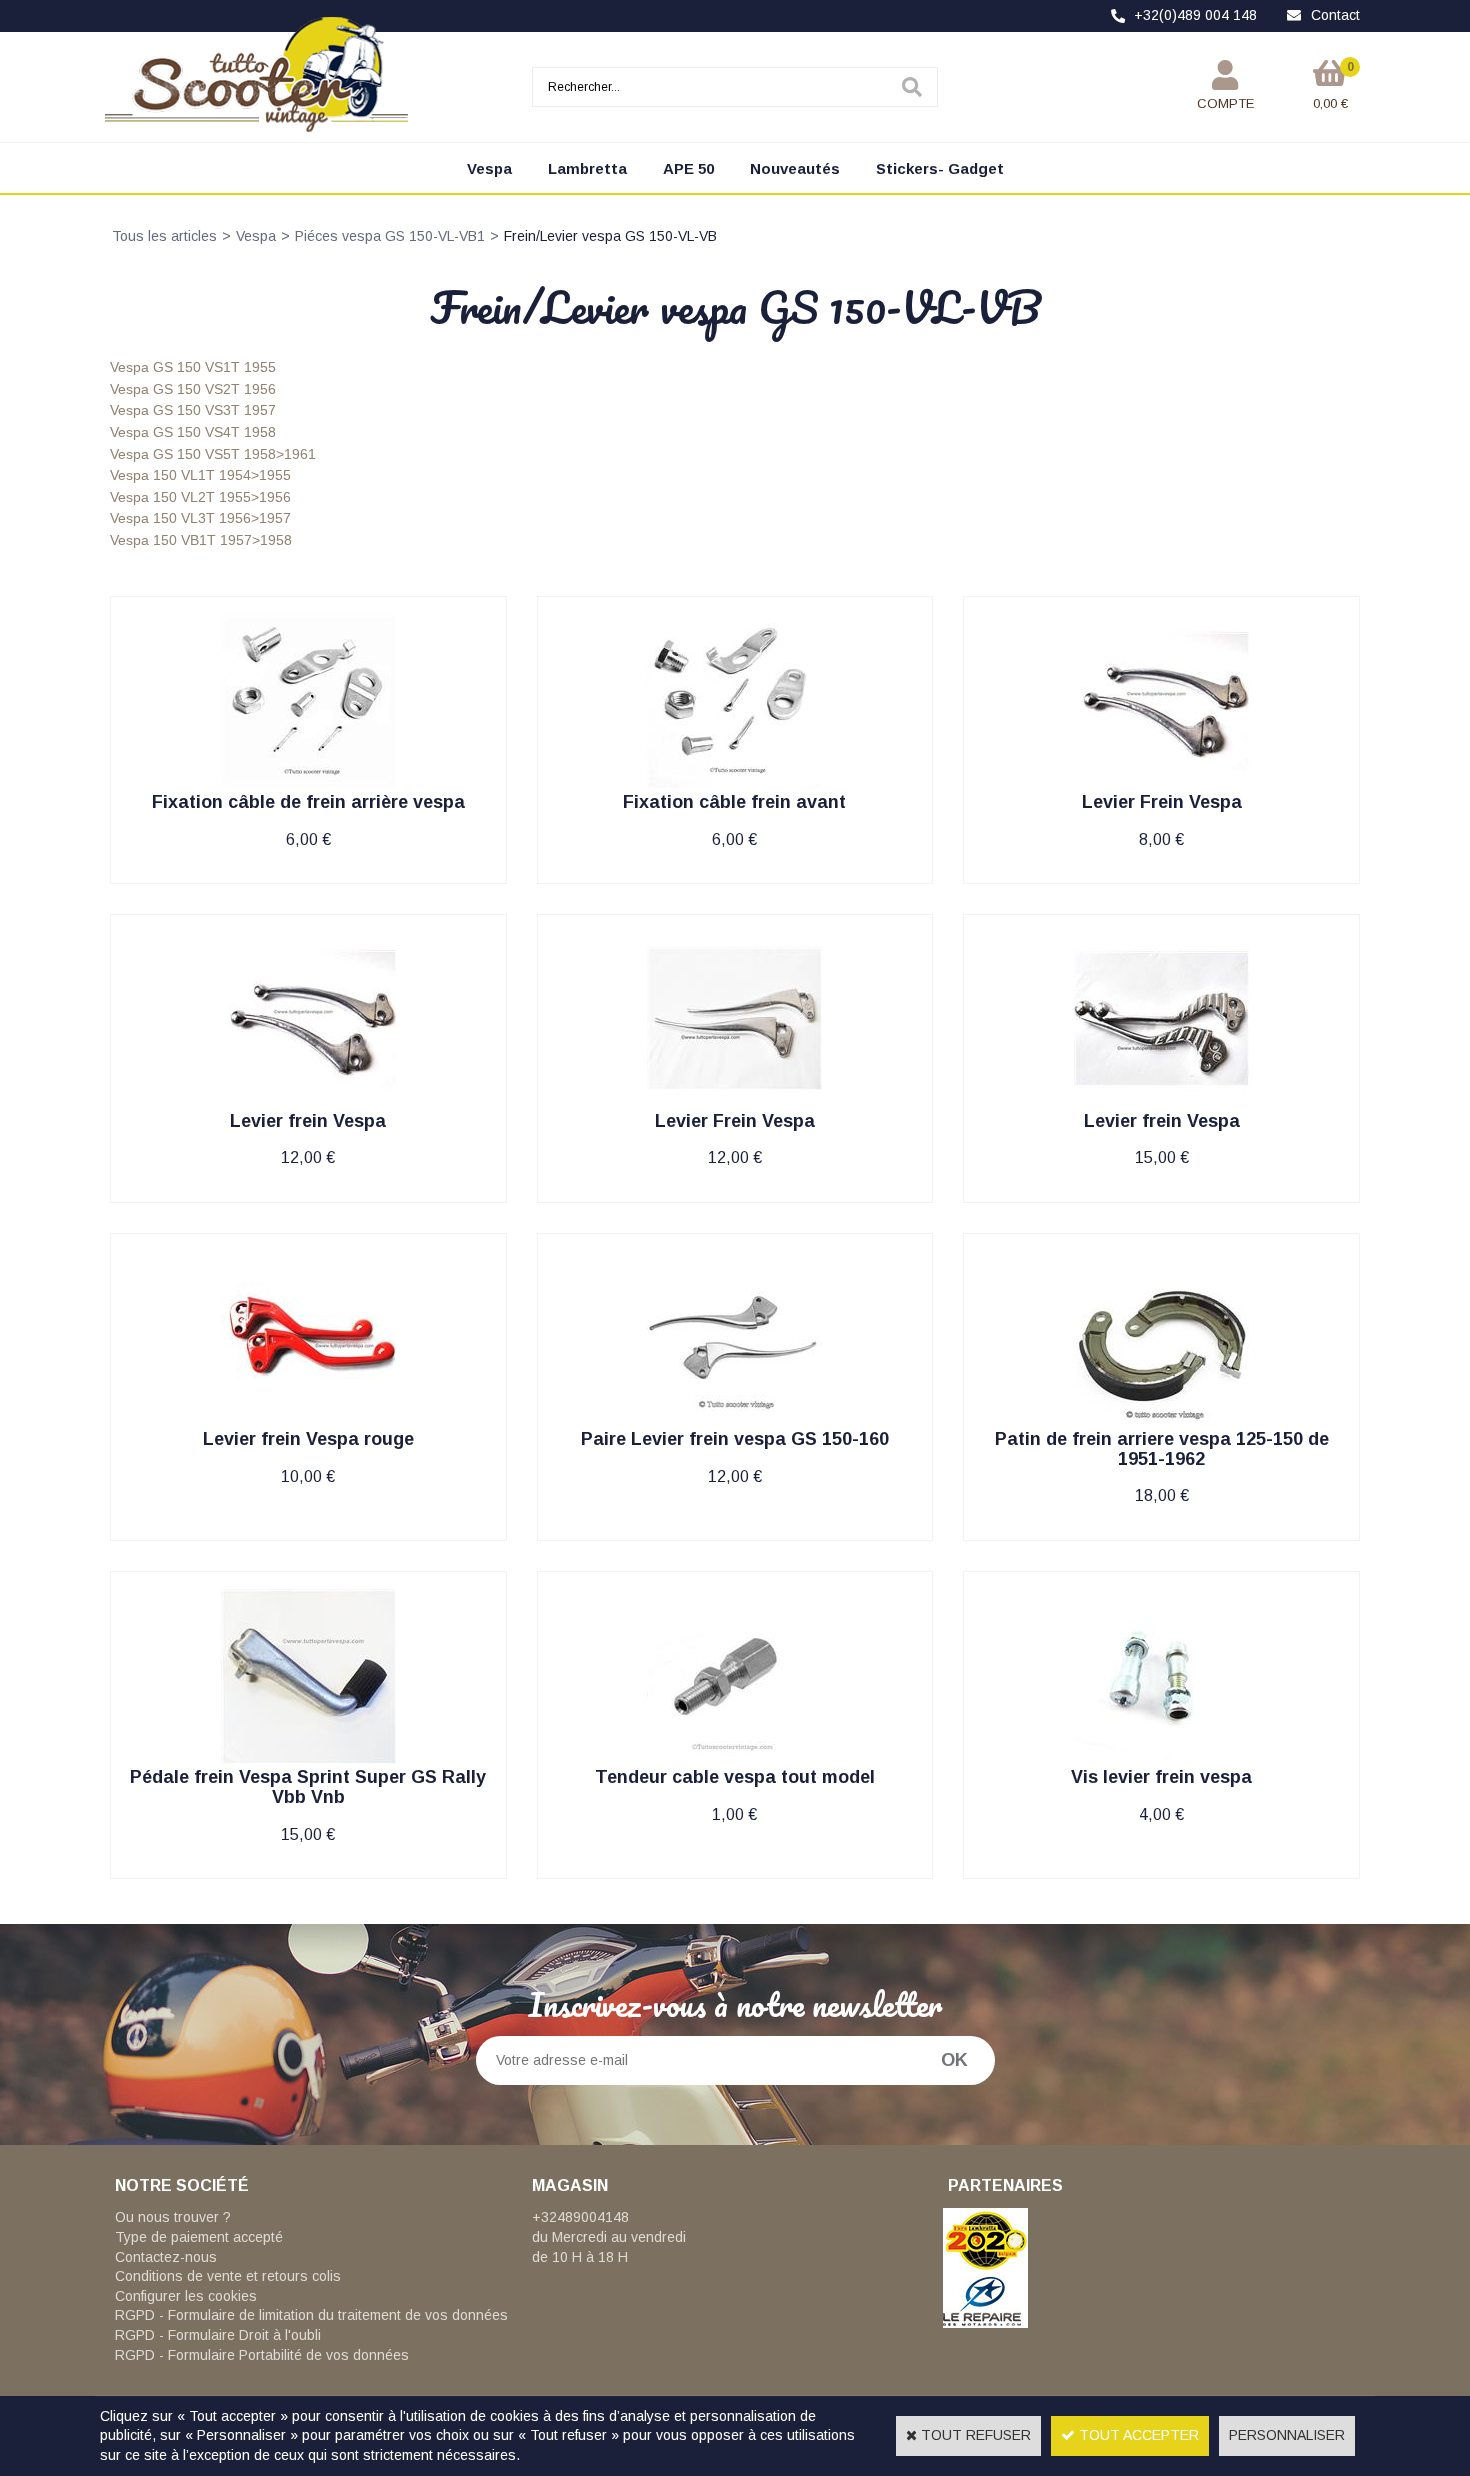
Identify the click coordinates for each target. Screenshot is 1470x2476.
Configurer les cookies (186, 2296)
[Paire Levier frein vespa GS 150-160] (734, 1421)
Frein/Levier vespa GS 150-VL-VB (610, 236)
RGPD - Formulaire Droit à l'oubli (218, 2335)
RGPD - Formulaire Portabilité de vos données (262, 2355)
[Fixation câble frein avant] (734, 784)
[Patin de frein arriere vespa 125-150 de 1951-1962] (1161, 1421)
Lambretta (587, 168)
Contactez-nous (166, 2257)
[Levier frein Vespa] (308, 1102)
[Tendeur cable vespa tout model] (734, 1759)
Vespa (489, 168)
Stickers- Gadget (940, 168)
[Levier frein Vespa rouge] (308, 1421)
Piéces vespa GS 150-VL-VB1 (390, 236)
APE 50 (688, 168)
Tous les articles (164, 236)
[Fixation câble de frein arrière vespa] (308, 784)
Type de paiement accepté (199, 2237)
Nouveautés (795, 168)
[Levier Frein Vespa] (1161, 784)
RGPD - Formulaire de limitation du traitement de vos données (311, 2315)
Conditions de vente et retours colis (228, 2276)
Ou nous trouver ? (173, 2217)
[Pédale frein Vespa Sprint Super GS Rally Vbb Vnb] (308, 1759)
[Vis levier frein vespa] (1161, 1759)
